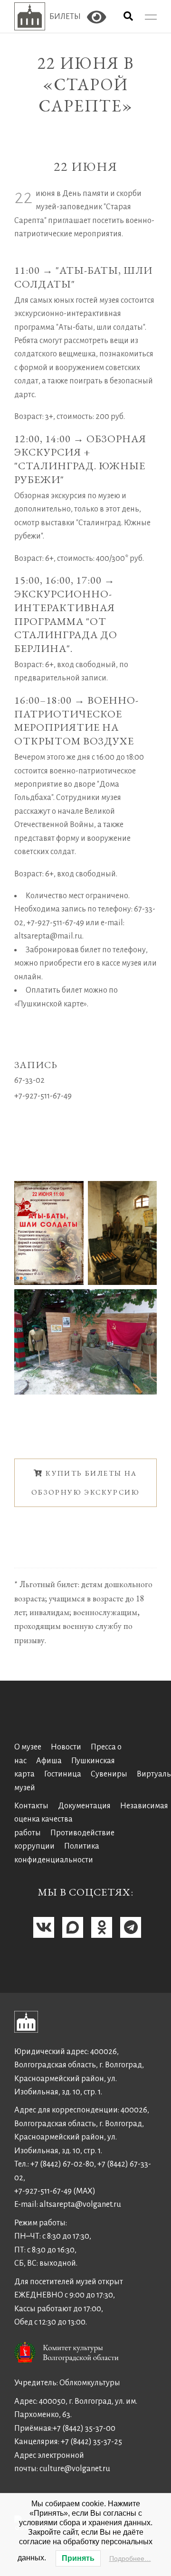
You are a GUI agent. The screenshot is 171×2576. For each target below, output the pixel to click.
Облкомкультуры (90, 2383)
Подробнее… (130, 2558)
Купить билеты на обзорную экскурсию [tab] (85, 1483)
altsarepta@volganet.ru (80, 2204)
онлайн (28, 977)
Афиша (49, 1761)
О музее (28, 1747)
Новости (66, 1747)
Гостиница (63, 1774)
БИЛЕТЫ (65, 17)
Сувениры (109, 1774)
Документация (84, 1806)
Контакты (31, 1806)
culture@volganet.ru (75, 2469)
